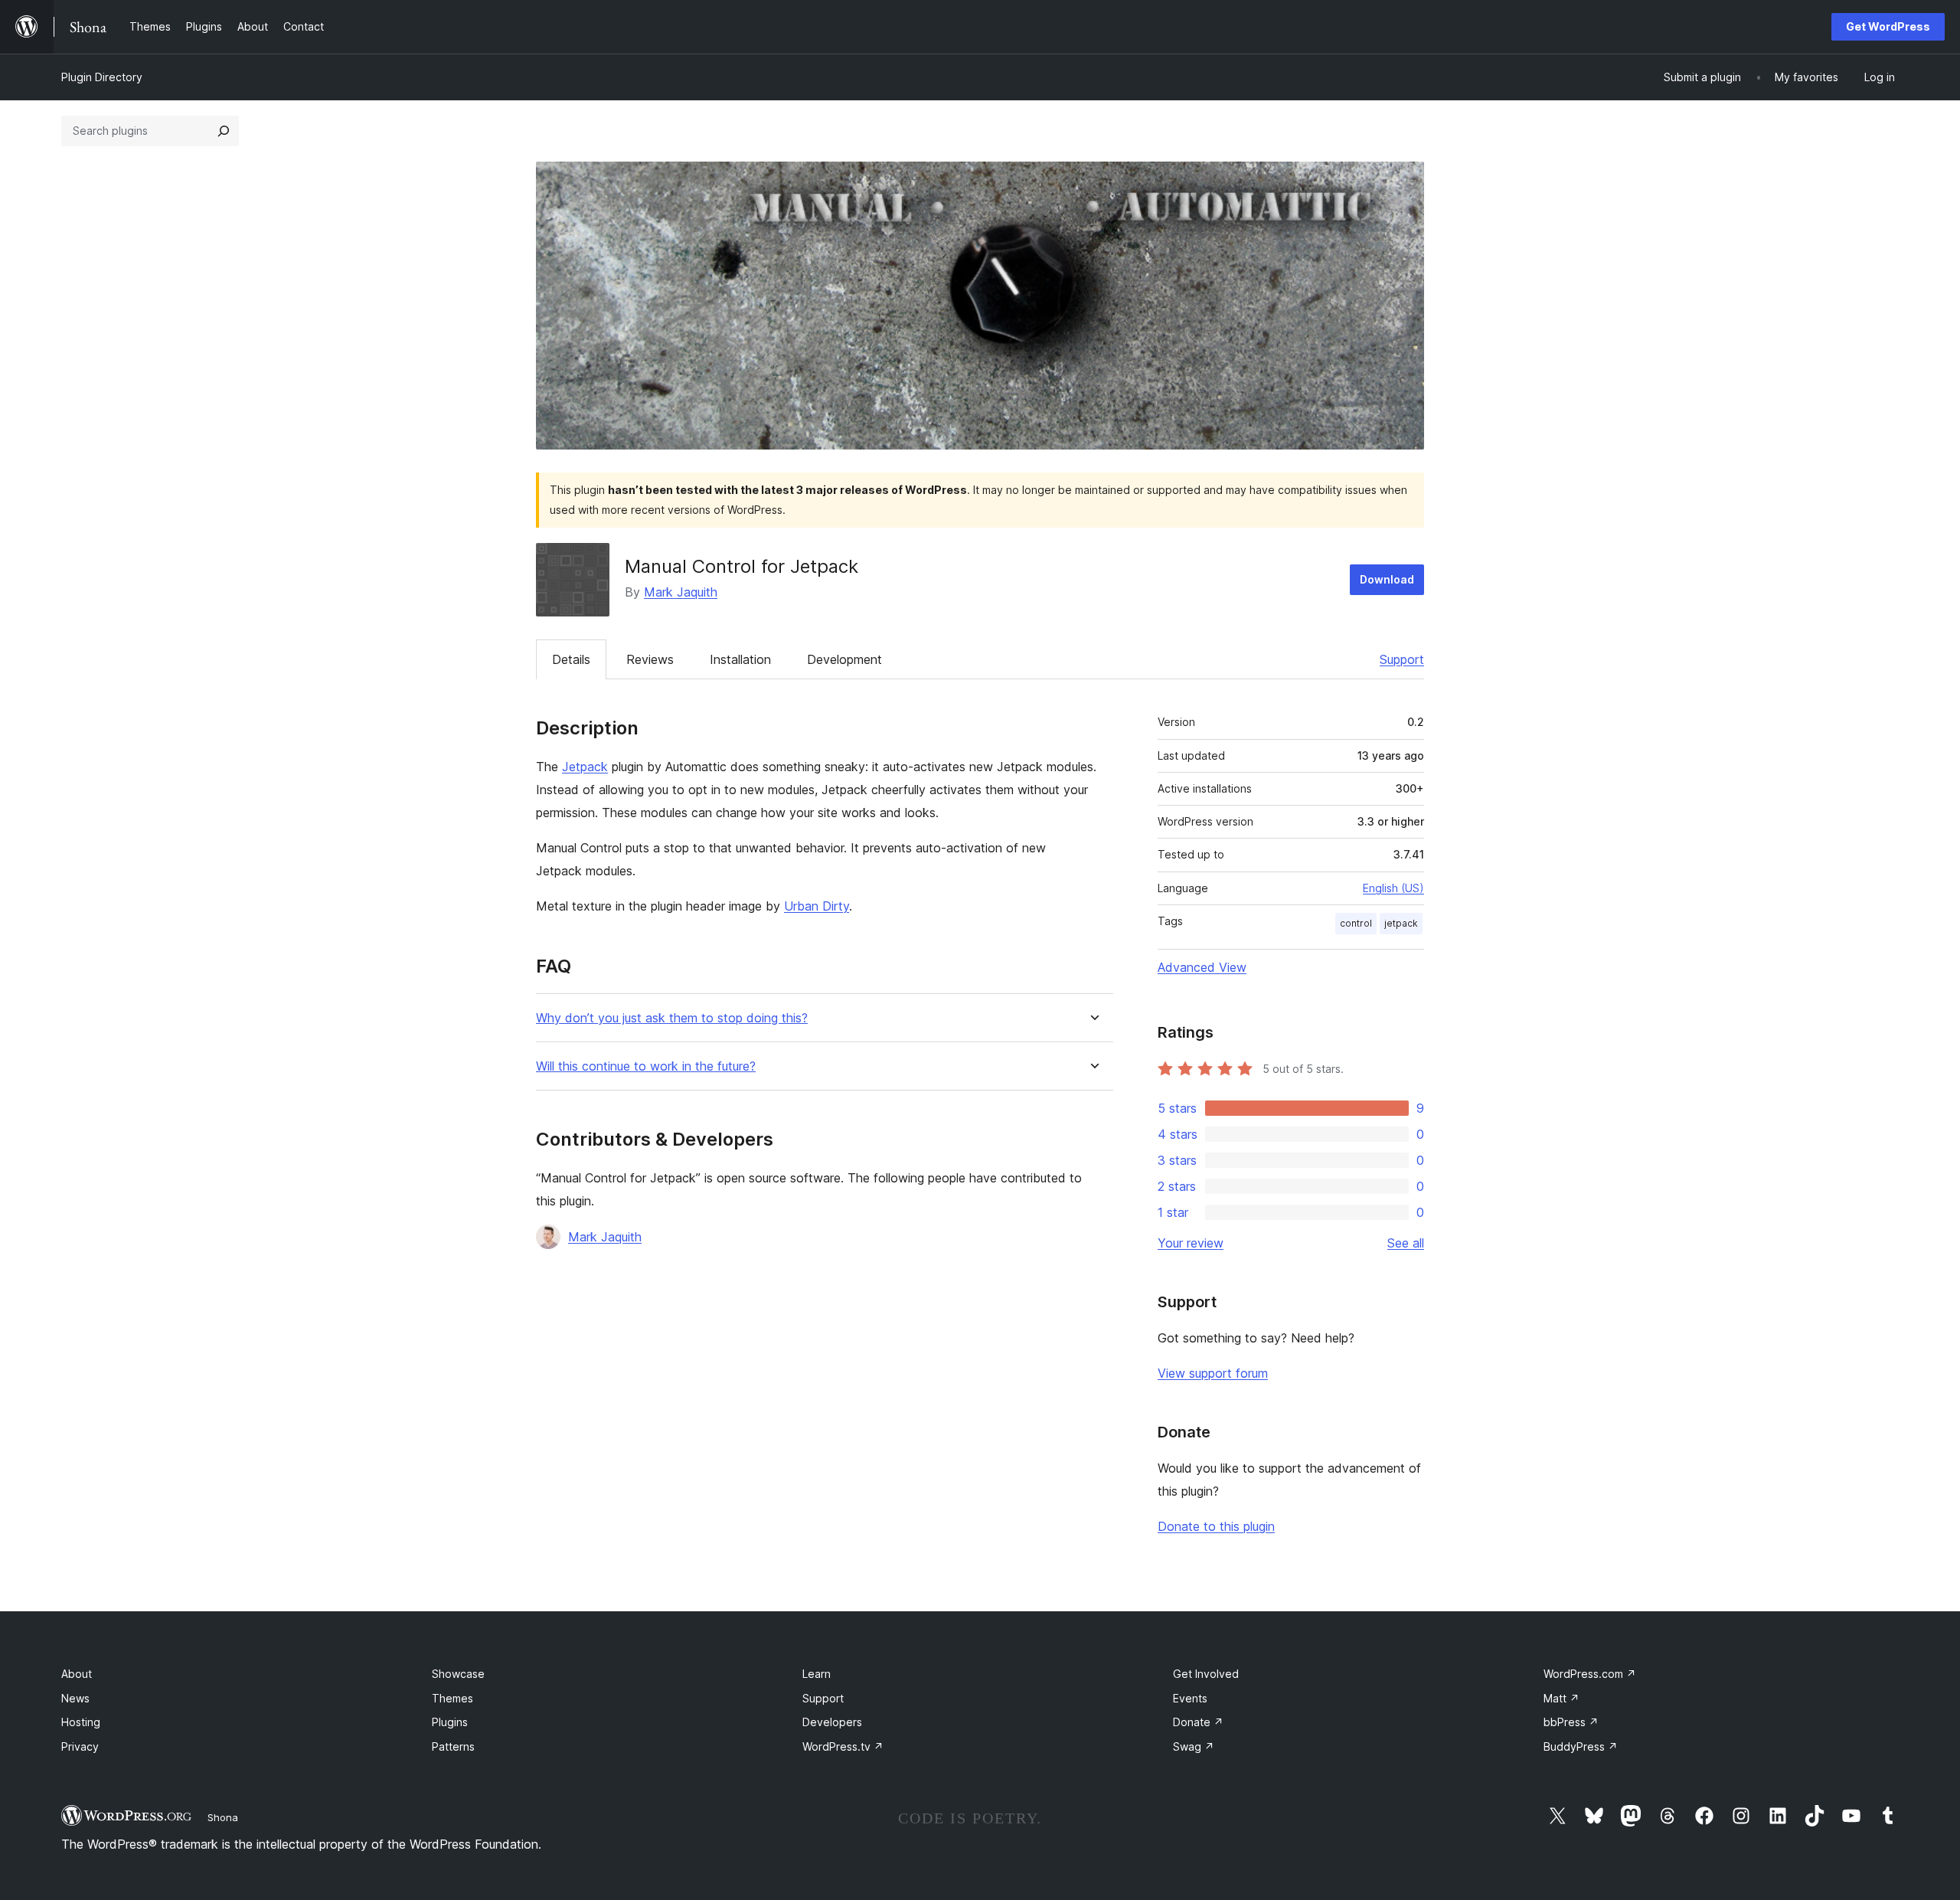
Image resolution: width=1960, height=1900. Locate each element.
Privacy (80, 1746)
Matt (1561, 1698)
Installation (740, 659)
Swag (1194, 1746)
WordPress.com (1590, 1674)
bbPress (1571, 1722)
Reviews (650, 659)
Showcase (458, 1674)
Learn (817, 1674)
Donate (1198, 1722)
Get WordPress (1888, 26)
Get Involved (1206, 1674)
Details (571, 659)
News (75, 1698)
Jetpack (585, 767)
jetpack (1401, 923)
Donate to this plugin (1216, 1526)
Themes (452, 1698)
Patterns (453, 1746)
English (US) (1393, 888)
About (77, 1674)
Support (1402, 659)
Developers (832, 1722)
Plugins (450, 1722)
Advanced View (1202, 967)
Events (1190, 1698)
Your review (1191, 1243)
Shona (223, 1817)
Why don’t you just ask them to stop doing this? (672, 1018)
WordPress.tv (843, 1746)
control (1356, 923)
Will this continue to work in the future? (646, 1066)
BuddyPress (1581, 1746)
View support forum (1213, 1373)
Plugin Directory (102, 77)
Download (1387, 579)
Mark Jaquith (681, 592)
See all (1406, 1243)
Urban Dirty (817, 906)
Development (844, 659)
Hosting (81, 1722)
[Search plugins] (224, 131)
